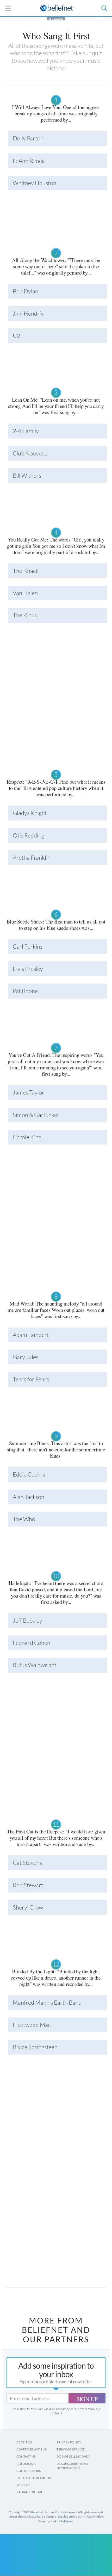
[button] (104, 8)
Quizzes (56, 19)
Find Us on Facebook (34, 2478)
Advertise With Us (31, 2449)
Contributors (29, 2471)
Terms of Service (71, 2449)
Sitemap (23, 2485)
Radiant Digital (30, 2492)
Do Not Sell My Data (73, 2456)
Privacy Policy (69, 2442)
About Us (24, 2442)
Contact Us (26, 2456)
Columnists (26, 2464)
